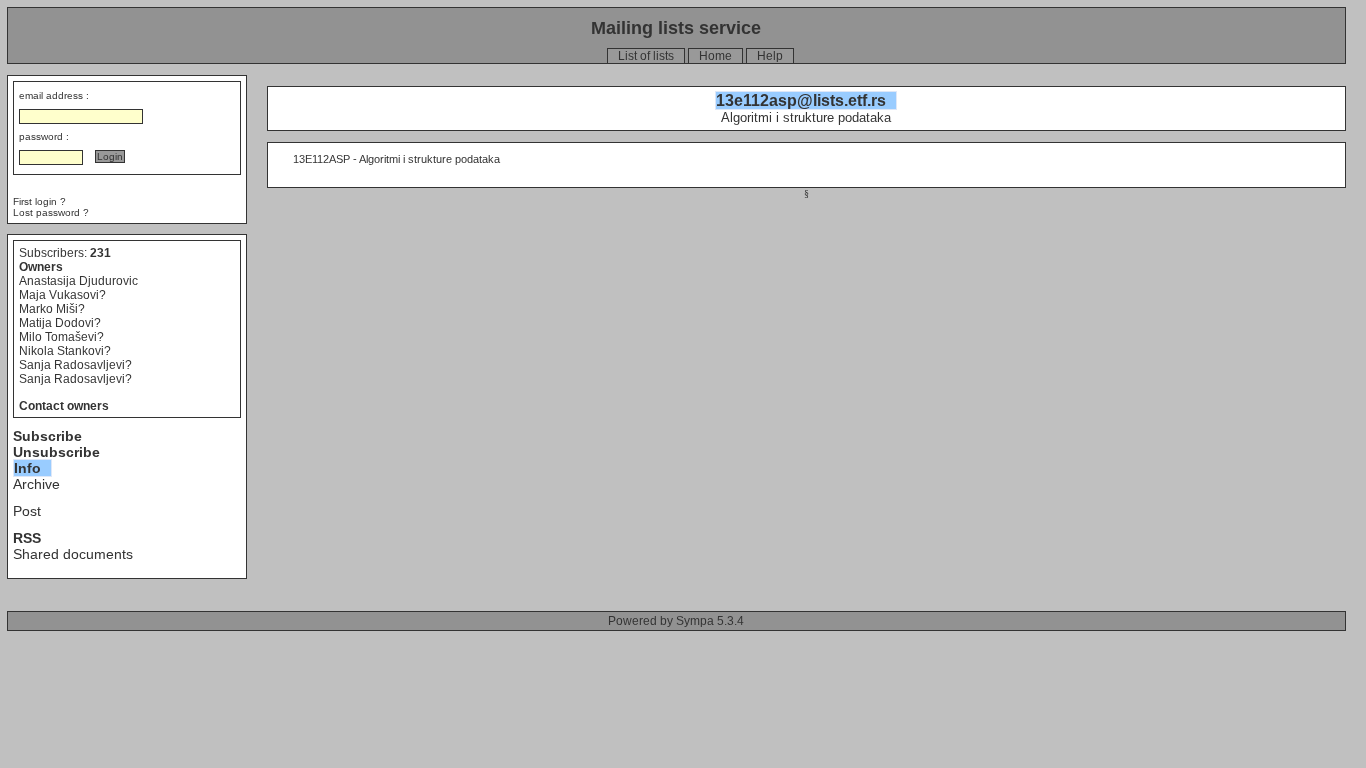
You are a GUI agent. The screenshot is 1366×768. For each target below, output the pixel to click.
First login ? (39, 201)
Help (770, 56)
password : (44, 136)
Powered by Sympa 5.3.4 (676, 621)
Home (715, 56)
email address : (54, 95)
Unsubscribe (56, 452)
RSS (27, 538)
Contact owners (64, 406)
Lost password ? (51, 212)
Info (27, 468)
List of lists (646, 56)
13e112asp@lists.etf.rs (801, 100)
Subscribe (47, 436)
